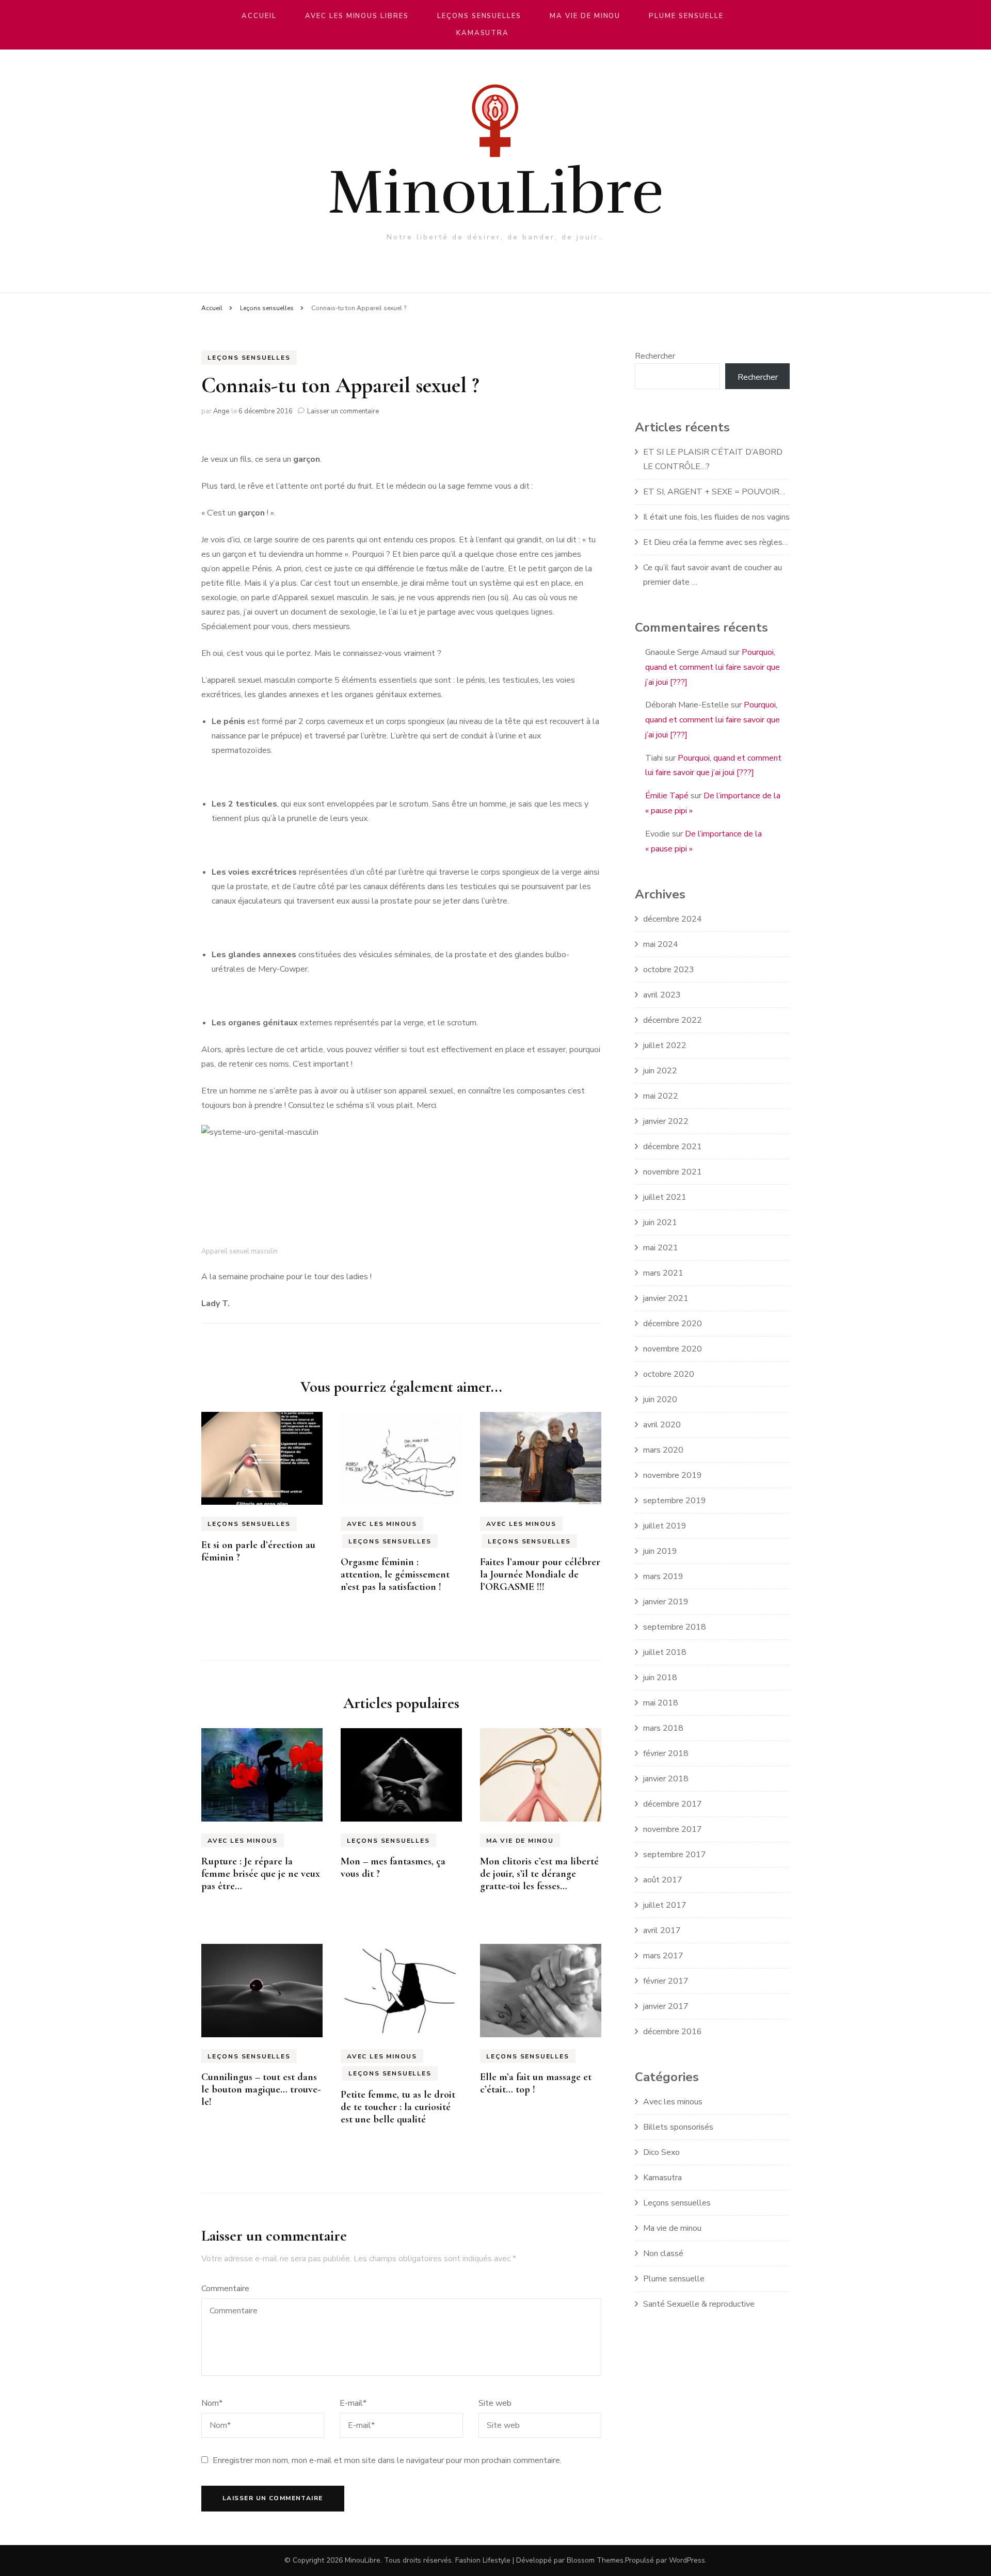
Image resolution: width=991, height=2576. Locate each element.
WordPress (687, 2560)
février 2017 (666, 1981)
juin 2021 (660, 1222)
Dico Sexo (661, 2152)
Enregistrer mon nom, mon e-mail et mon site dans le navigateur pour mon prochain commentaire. (387, 2460)
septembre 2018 (675, 1627)
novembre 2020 (673, 1349)
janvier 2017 (666, 2006)
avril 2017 (662, 1930)
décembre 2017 (673, 1804)
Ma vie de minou (585, 16)
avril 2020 (662, 1425)
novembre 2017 (673, 1829)
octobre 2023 (669, 970)
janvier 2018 (666, 1779)
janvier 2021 (666, 1298)
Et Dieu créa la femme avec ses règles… (716, 542)
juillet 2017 (665, 1905)
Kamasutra (483, 33)
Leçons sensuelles (479, 16)
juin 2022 (660, 1071)
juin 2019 (660, 1551)
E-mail (353, 2403)
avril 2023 (662, 995)
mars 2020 (663, 1450)
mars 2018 (663, 1728)
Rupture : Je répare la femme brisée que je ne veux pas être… (261, 1874)
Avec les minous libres (357, 16)
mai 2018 (661, 1703)
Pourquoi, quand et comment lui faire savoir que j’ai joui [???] (713, 667)
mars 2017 (663, 1956)
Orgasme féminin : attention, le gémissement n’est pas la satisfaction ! (395, 1574)
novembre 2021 (673, 1172)
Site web (495, 2403)
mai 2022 (661, 1096)
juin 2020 (660, 1399)
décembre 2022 (673, 1020)
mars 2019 (663, 1576)
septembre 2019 (675, 1501)
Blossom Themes (595, 2560)
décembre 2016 (673, 2032)
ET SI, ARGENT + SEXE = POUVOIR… (714, 492)
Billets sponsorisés (678, 2127)
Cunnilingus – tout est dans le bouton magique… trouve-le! (261, 2089)
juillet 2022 (665, 1045)
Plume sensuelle (686, 16)
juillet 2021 (665, 1197)
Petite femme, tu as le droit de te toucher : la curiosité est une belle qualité (398, 2107)
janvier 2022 (666, 1121)
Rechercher (655, 356)
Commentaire (225, 2289)
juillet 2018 (665, 1652)
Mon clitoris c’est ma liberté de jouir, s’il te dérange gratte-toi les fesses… (539, 1874)
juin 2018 (660, 1678)
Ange (221, 411)
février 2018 (666, 1753)
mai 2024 (661, 944)
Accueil (259, 16)
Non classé (663, 2253)
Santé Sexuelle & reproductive (699, 2304)
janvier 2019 (666, 1602)
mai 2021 (661, 1248)
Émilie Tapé (667, 796)
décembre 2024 (673, 919)
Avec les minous (382, 1524)
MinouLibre (496, 192)
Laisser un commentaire (343, 411)
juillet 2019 (665, 1526)
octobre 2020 (669, 1374)
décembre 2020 (673, 1324)
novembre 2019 (673, 1475)
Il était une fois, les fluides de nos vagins (716, 517)
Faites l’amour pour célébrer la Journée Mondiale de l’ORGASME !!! (540, 1574)
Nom (212, 2403)
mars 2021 (663, 1273)
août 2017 (663, 1880)
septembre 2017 (675, 1855)
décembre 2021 (673, 1147)
